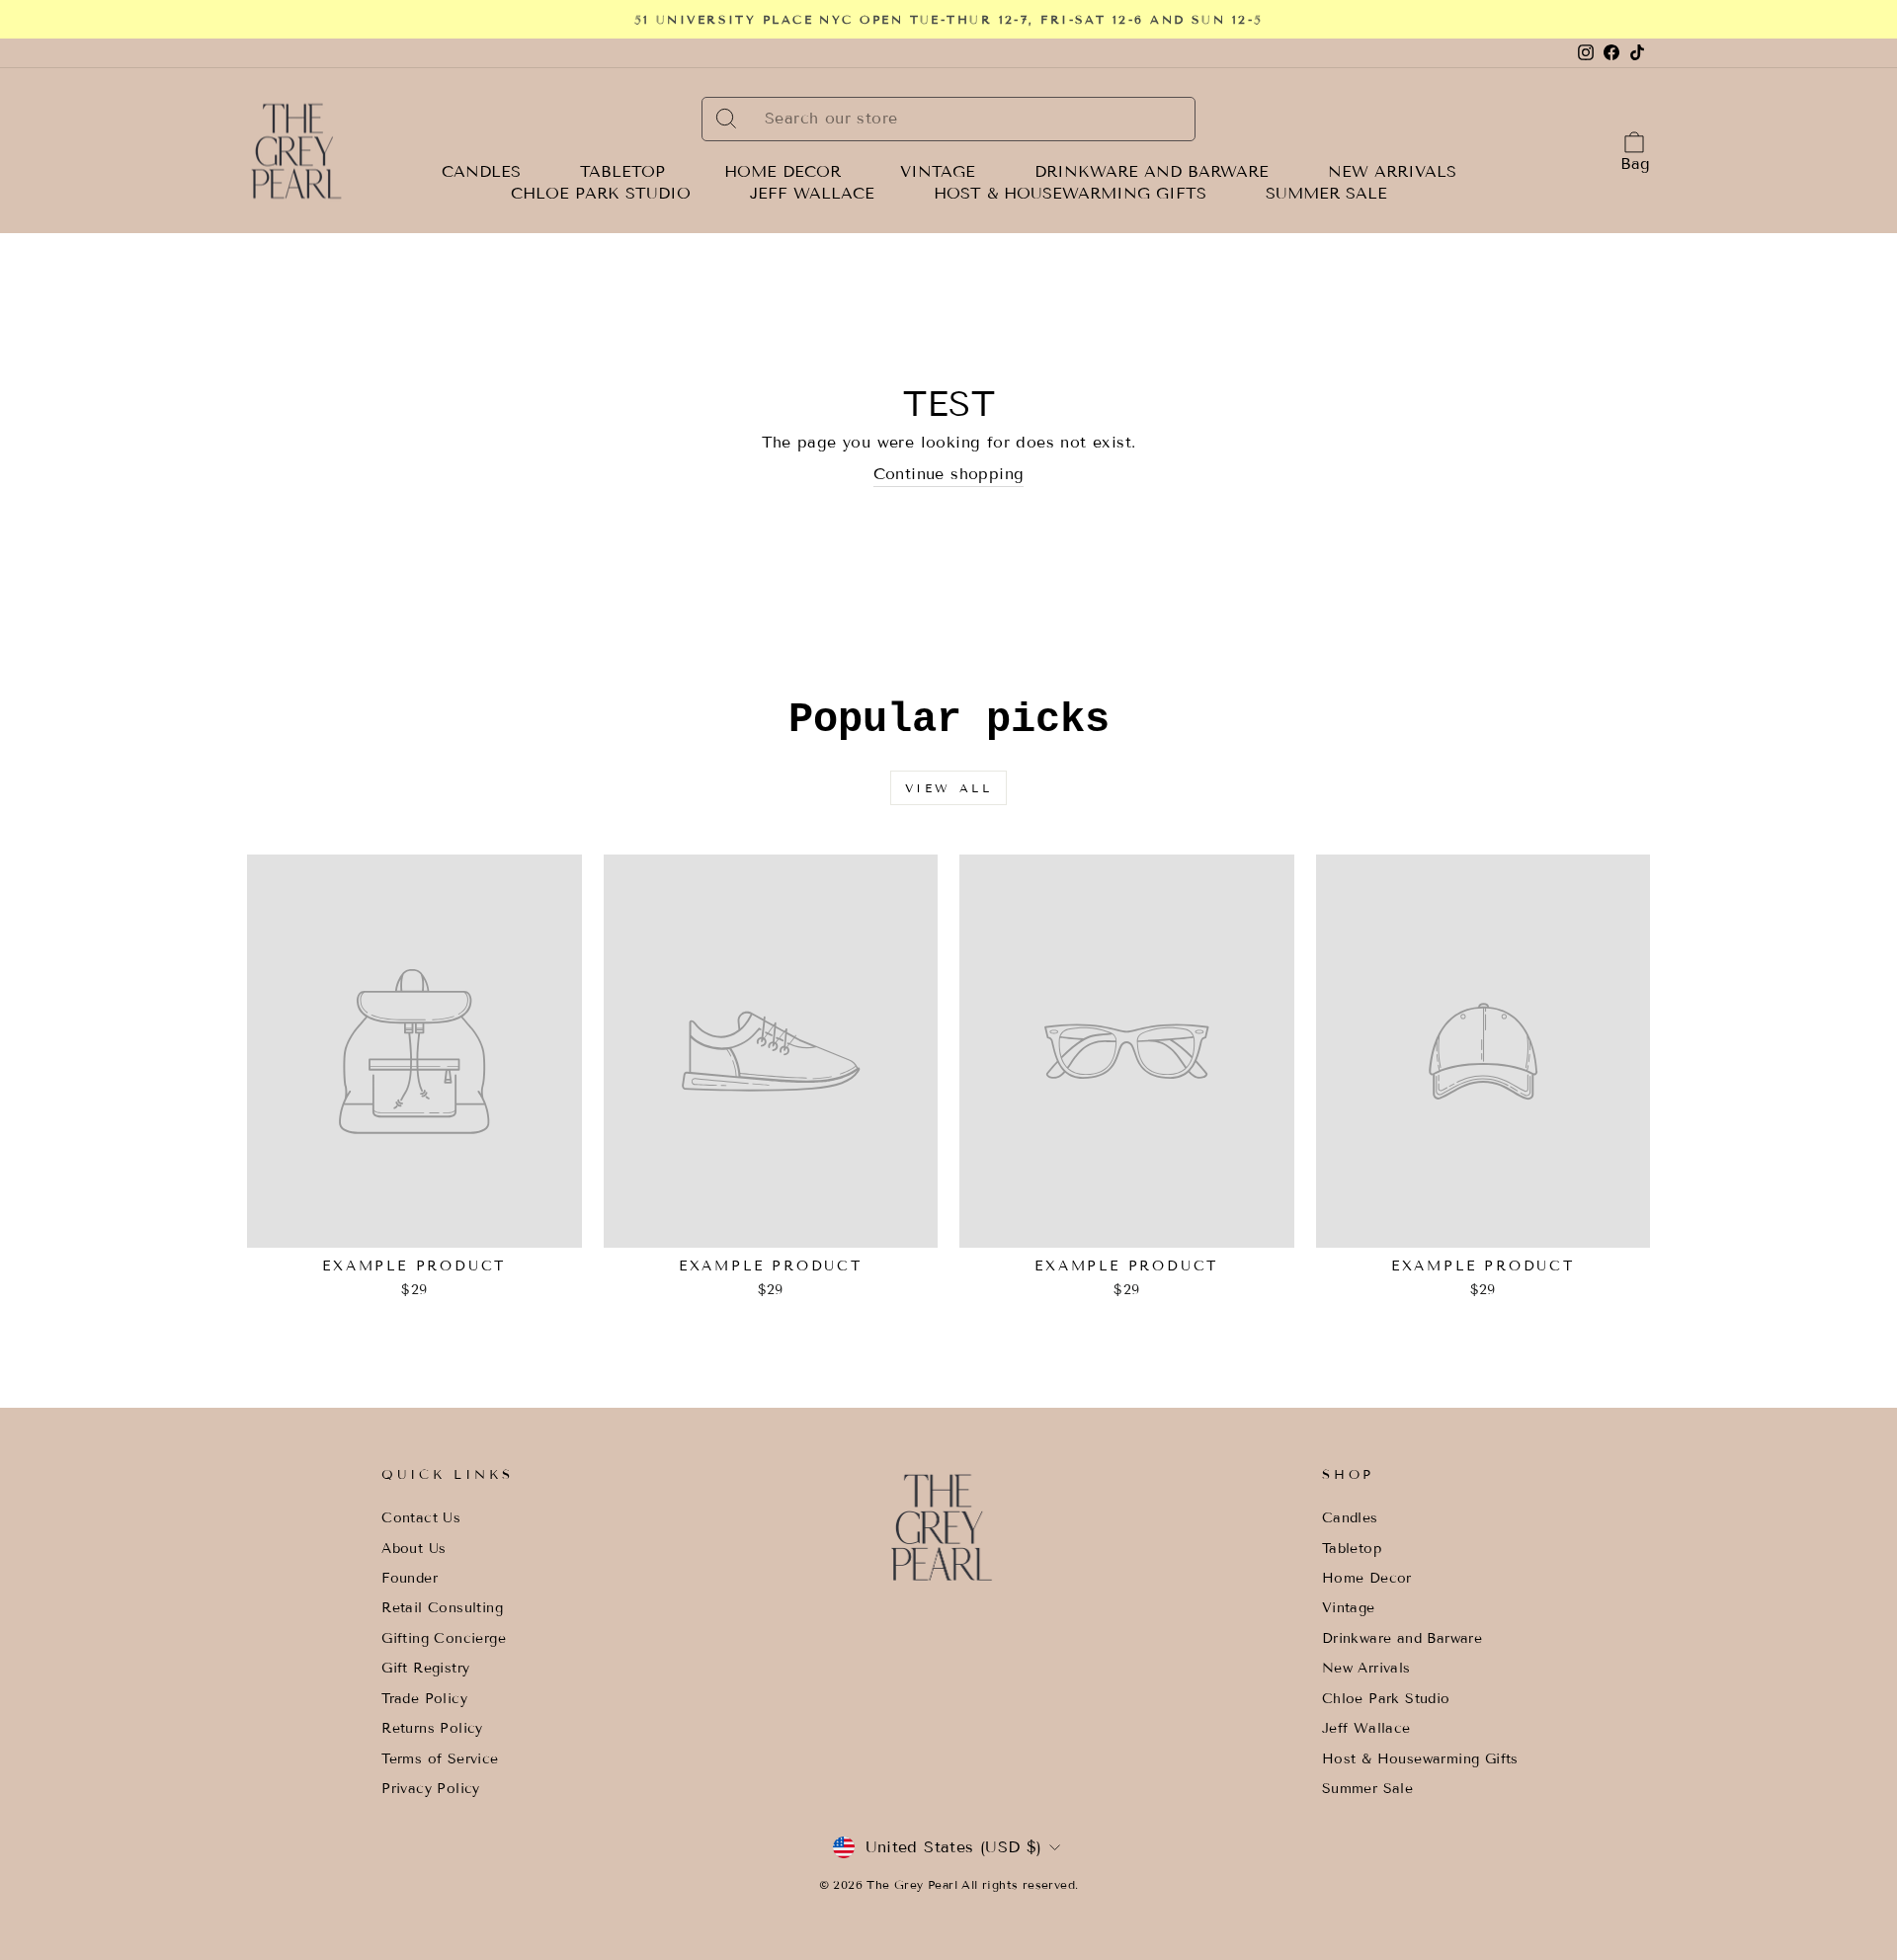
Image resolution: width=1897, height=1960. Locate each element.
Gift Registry (425, 1668)
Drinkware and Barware (1152, 172)
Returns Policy (432, 1728)
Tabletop (622, 172)
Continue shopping (949, 474)
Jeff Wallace (812, 194)
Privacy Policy (431, 1789)
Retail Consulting (442, 1608)
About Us (413, 1549)
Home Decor (783, 172)
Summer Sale (1326, 194)
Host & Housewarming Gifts (1070, 194)
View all (949, 788)
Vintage (938, 172)
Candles (481, 172)
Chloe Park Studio (601, 194)
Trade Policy (424, 1699)
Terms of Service (440, 1759)
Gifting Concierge (444, 1638)
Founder (410, 1578)
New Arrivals (1392, 172)
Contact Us (421, 1518)
